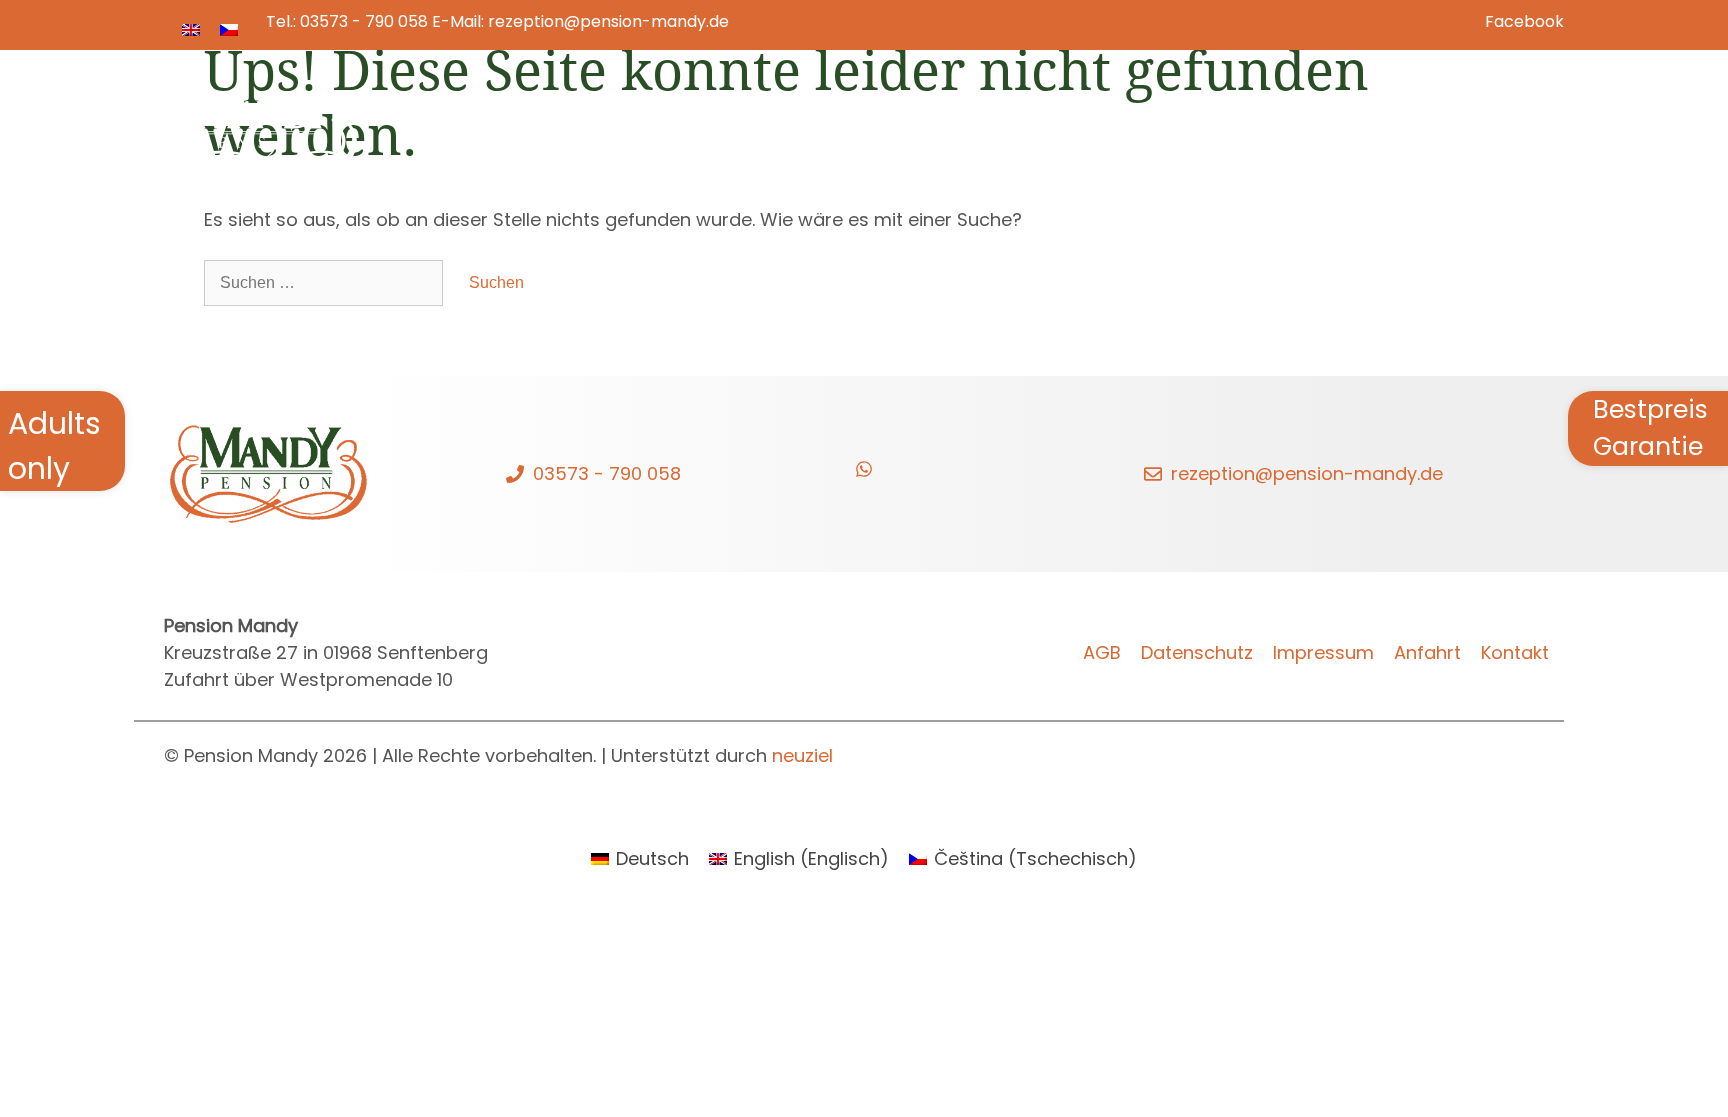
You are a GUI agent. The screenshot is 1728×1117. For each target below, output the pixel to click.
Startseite (885, 119)
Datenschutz (1197, 652)
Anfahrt (1427, 652)
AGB (1102, 652)
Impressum (1323, 652)
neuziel (802, 755)
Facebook (1524, 21)
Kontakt (1491, 119)
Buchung (1241, 119)
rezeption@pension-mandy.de (608, 21)
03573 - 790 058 (364, 21)
